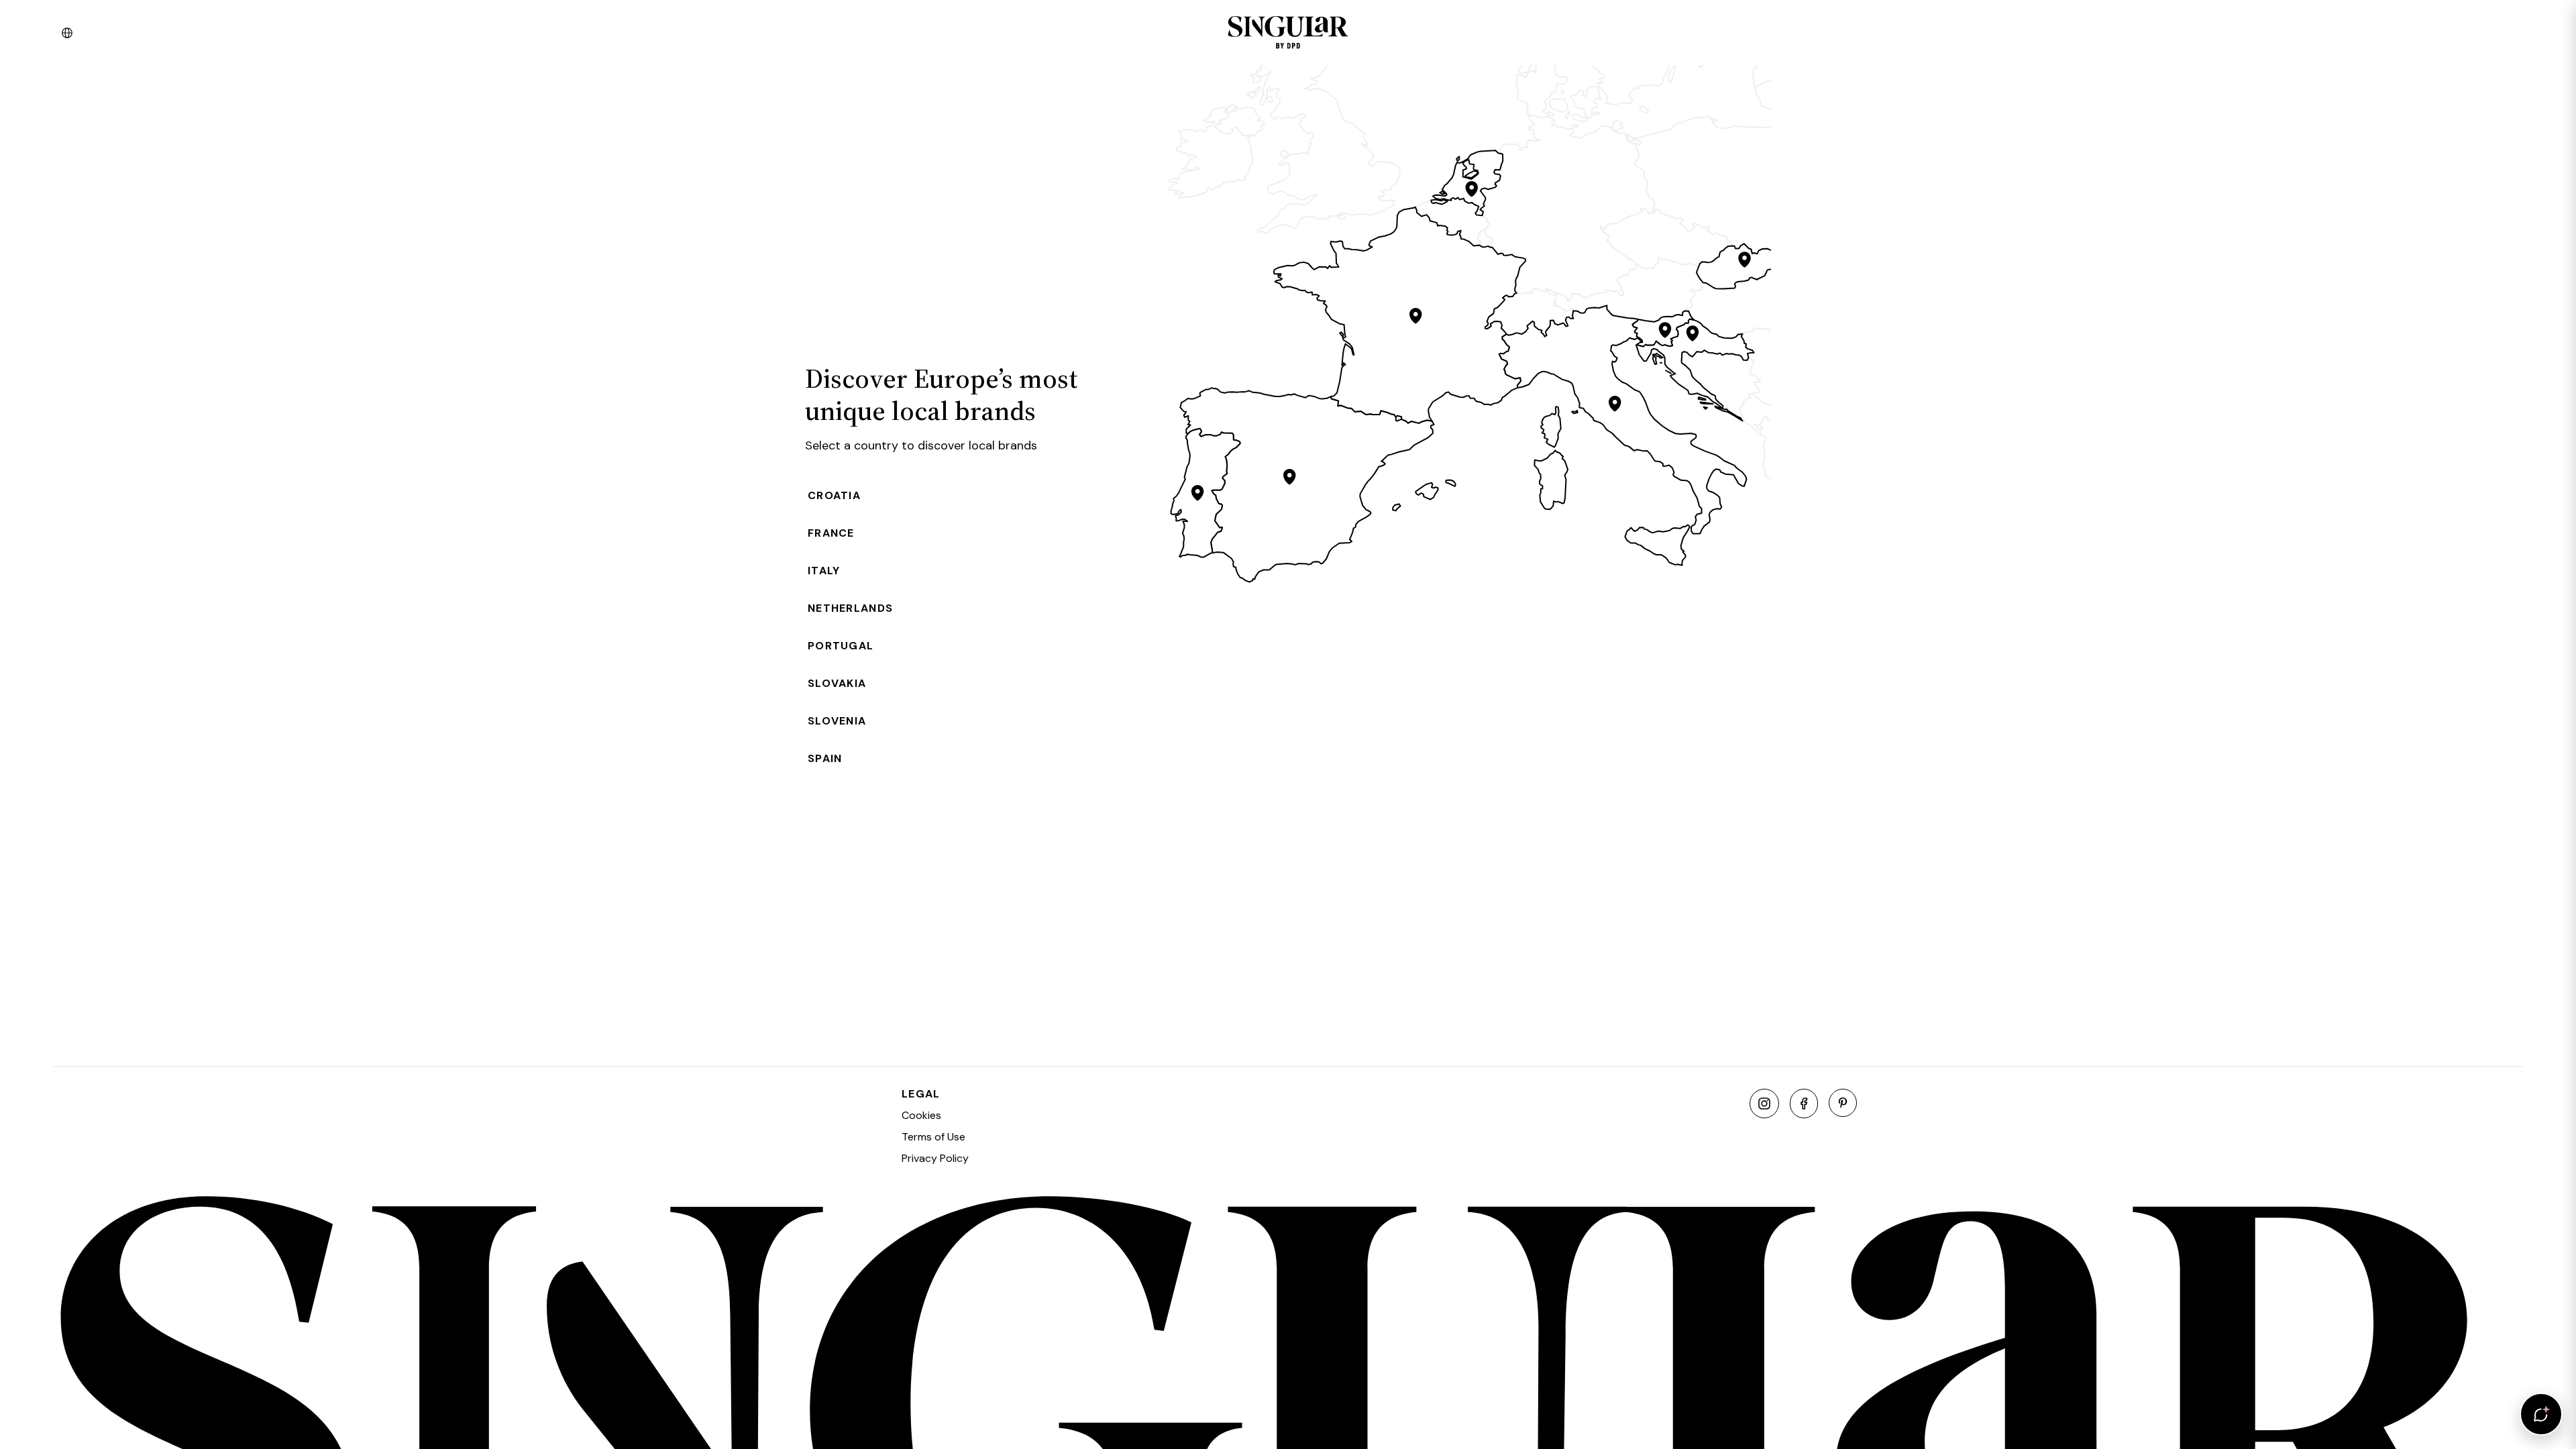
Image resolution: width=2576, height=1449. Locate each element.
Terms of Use (933, 1137)
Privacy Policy (935, 1158)
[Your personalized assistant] (2541, 1414)
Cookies (921, 1115)
